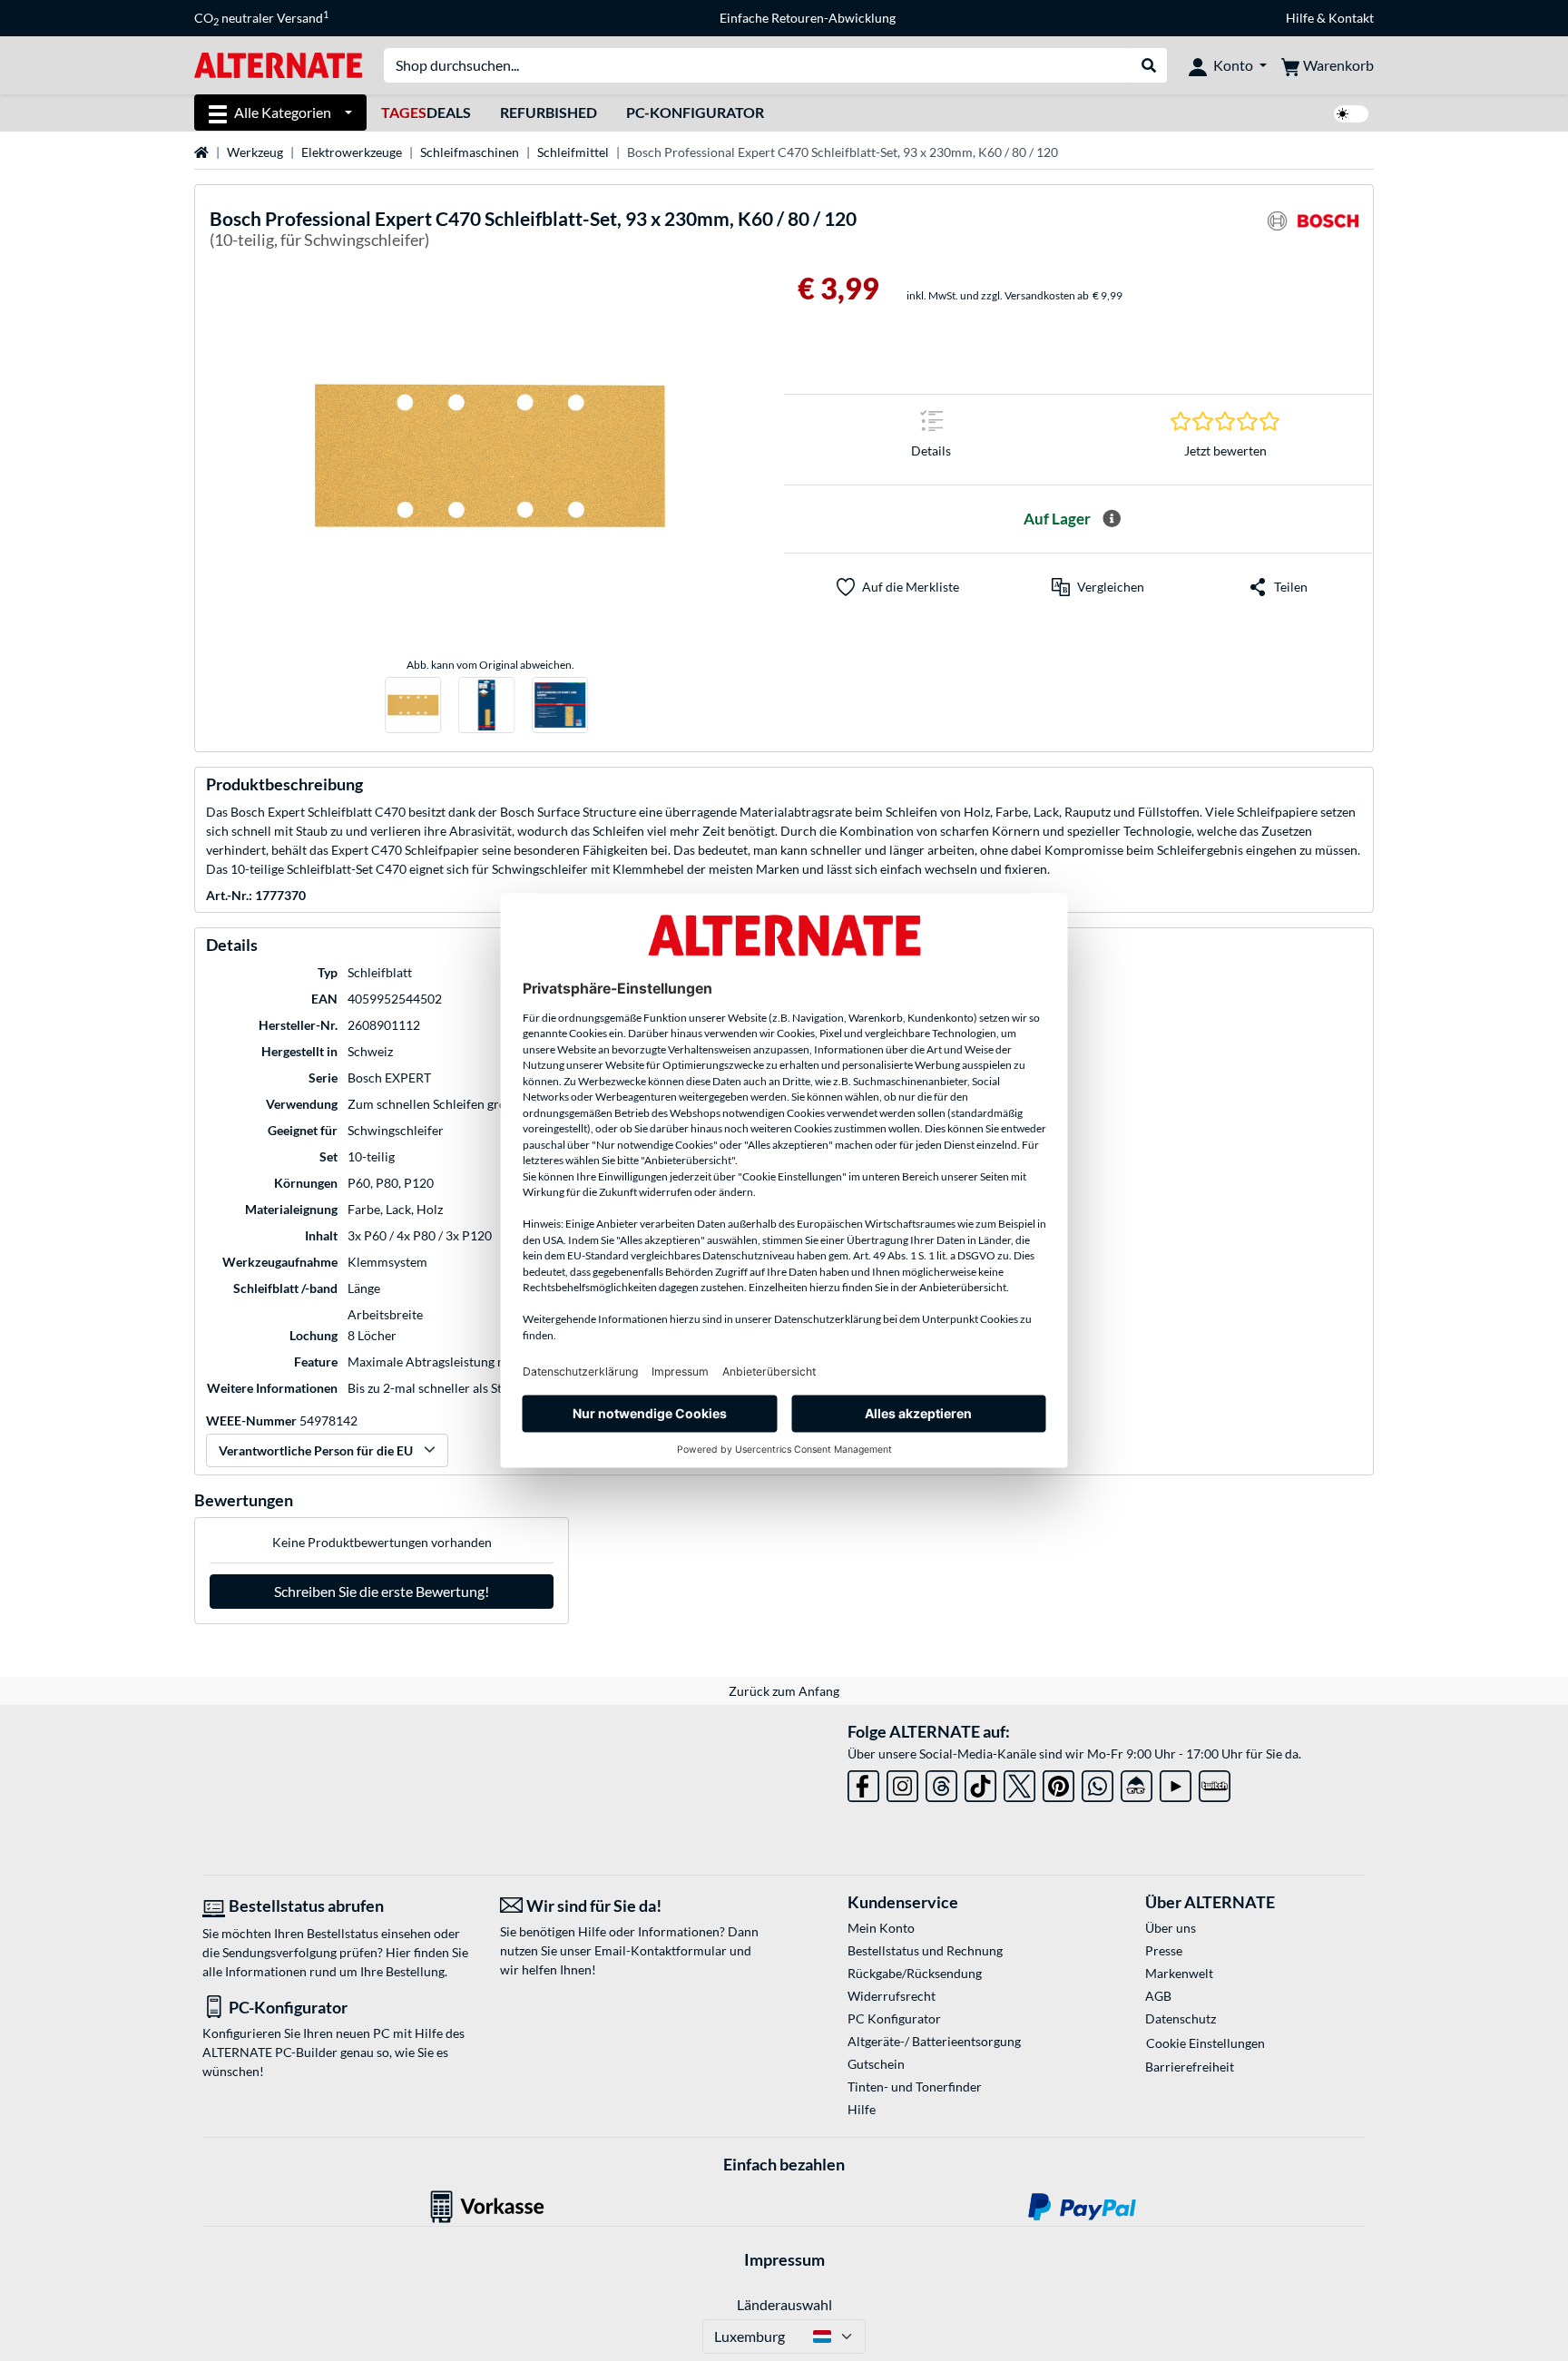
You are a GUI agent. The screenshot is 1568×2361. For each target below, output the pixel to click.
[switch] (1351, 114)
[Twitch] (1215, 1783)
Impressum (784, 2259)
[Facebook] (863, 1783)
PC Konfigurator (894, 2018)
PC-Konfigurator (695, 112)
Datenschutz (1181, 2018)
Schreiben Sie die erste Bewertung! (382, 1591)
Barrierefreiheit (1190, 2067)
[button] (1098, 587)
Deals (426, 112)
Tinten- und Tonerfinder (915, 2087)
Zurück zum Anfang (784, 1691)
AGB (1158, 1996)
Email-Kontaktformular (661, 1950)
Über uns (1171, 1928)
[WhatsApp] (1098, 1783)
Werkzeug (255, 152)
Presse (1164, 1950)
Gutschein (876, 2064)
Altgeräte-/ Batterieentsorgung (934, 2041)
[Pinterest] (1058, 1783)
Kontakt (1351, 18)
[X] (1019, 1783)
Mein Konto (881, 1928)
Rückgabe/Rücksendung (915, 1973)
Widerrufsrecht (892, 1996)
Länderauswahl (784, 2304)
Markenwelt (1179, 1973)
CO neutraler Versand (261, 18)
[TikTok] (980, 1783)
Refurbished (549, 112)
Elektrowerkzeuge (352, 152)
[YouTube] (1176, 1783)
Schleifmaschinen (470, 152)
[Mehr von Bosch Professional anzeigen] (1313, 232)
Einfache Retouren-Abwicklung (808, 18)
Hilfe (1300, 18)
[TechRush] (1137, 1783)
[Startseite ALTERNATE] (278, 64)
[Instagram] (902, 1783)
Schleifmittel (573, 152)
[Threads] (941, 1783)
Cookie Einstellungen (1205, 2043)
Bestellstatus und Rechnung (925, 1950)
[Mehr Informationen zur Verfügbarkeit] (1112, 519)
